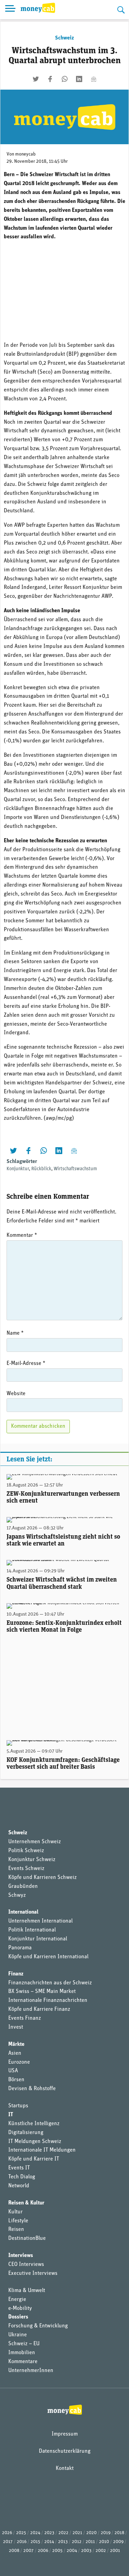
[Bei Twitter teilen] (36, 79)
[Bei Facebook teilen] (50, 79)
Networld (19, 2186)
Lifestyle (18, 2221)
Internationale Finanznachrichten (48, 2001)
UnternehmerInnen (31, 2371)
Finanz (16, 1974)
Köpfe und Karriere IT (34, 2159)
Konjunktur (18, 1169)
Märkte (16, 2044)
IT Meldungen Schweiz (35, 2142)
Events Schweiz (26, 1869)
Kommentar (22, 1235)
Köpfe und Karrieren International (48, 1957)
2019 (106, 2533)
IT (11, 2115)
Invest (16, 2027)
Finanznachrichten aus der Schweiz (50, 1983)
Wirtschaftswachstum (75, 1169)
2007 (29, 2551)
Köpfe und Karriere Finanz (39, 2009)
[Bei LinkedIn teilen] (79, 79)
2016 (22, 2542)
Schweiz (64, 38)
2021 (77, 2533)
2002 (101, 2551)
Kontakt (65, 2469)
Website (16, 1394)
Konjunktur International (38, 1939)
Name (15, 1333)
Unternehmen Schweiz (35, 1842)
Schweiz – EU (24, 2344)
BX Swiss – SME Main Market (42, 1992)
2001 (115, 2551)
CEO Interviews (26, 2265)
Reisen (16, 2230)
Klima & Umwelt (27, 2291)
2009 (118, 2542)
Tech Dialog (22, 2177)
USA (13, 2071)
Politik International (32, 1930)
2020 (92, 2533)
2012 (77, 2542)
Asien (15, 2053)
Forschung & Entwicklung (38, 2326)
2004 (72, 2551)
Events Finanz (25, 2018)
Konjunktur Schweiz (32, 1860)
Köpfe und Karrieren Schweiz (42, 1878)
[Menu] (10, 10)
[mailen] (94, 79)
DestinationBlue (27, 2238)
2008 (14, 2551)
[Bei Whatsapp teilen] (65, 79)
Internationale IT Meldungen (42, 2150)
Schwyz (17, 1895)
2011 (90, 2542)
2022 (63, 2533)
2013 (63, 2542)
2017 (8, 2542)
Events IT (19, 2168)
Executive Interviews (33, 2273)
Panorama (20, 1948)
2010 (104, 2542)
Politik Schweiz (26, 1851)
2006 (43, 2551)
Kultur (15, 2212)
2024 (35, 2533)
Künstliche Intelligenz (34, 2124)
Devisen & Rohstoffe (32, 2089)
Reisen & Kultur (26, 2203)
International (23, 1912)
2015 (35, 2542)
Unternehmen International (40, 1921)
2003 (86, 2551)
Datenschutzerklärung (65, 2451)
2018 (119, 2533)
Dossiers (18, 2317)
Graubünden (23, 1887)
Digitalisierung (26, 2133)
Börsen (16, 2080)
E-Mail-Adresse (26, 1364)
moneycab (25, 154)
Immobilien (22, 2353)
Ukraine (18, 2335)
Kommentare (23, 2362)
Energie (17, 2300)
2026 (7, 2533)
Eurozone (19, 2062)
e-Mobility (20, 2309)
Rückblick (41, 1169)
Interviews (21, 2256)
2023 (49, 2533)
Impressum (65, 2434)
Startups (18, 2106)
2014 (49, 2542)
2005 (57, 2551)
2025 (21, 2533)
